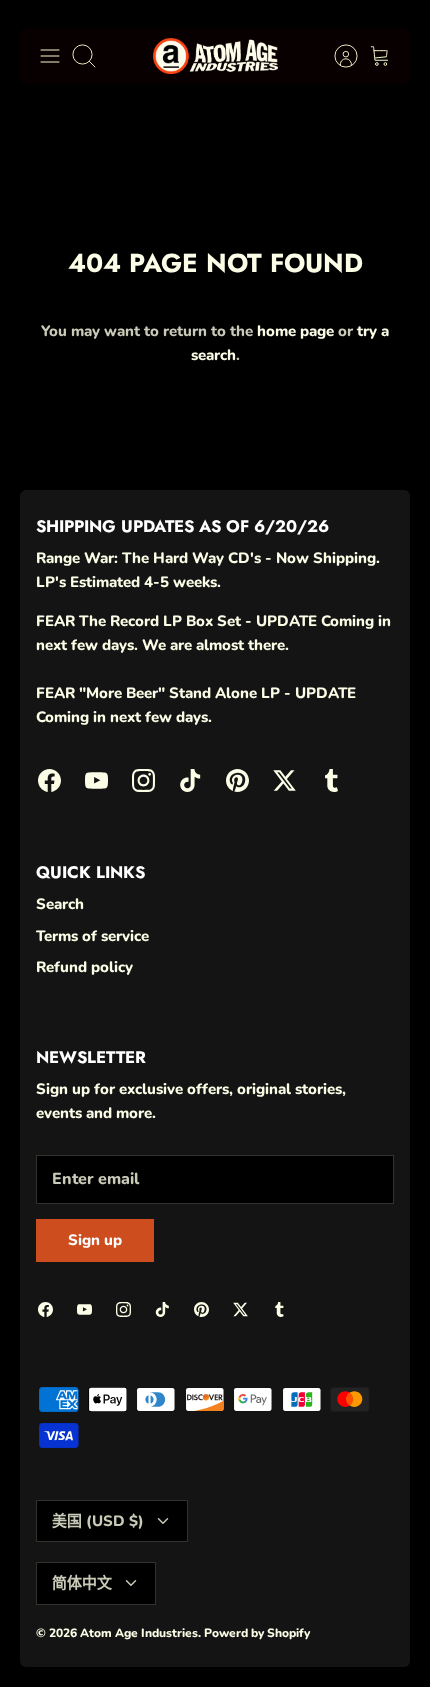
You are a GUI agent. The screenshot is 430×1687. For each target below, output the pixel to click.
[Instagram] (143, 780)
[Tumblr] (331, 780)
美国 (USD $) (98, 1521)
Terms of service (92, 936)
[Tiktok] (190, 780)
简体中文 (82, 1583)
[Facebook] (49, 780)
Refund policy (84, 967)
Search (60, 904)
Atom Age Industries (139, 1633)
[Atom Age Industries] (215, 56)
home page (295, 331)
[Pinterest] (237, 780)
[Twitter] (284, 780)
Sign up (95, 1240)
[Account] (336, 56)
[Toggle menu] (50, 56)
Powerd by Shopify (257, 1633)
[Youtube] (96, 780)
